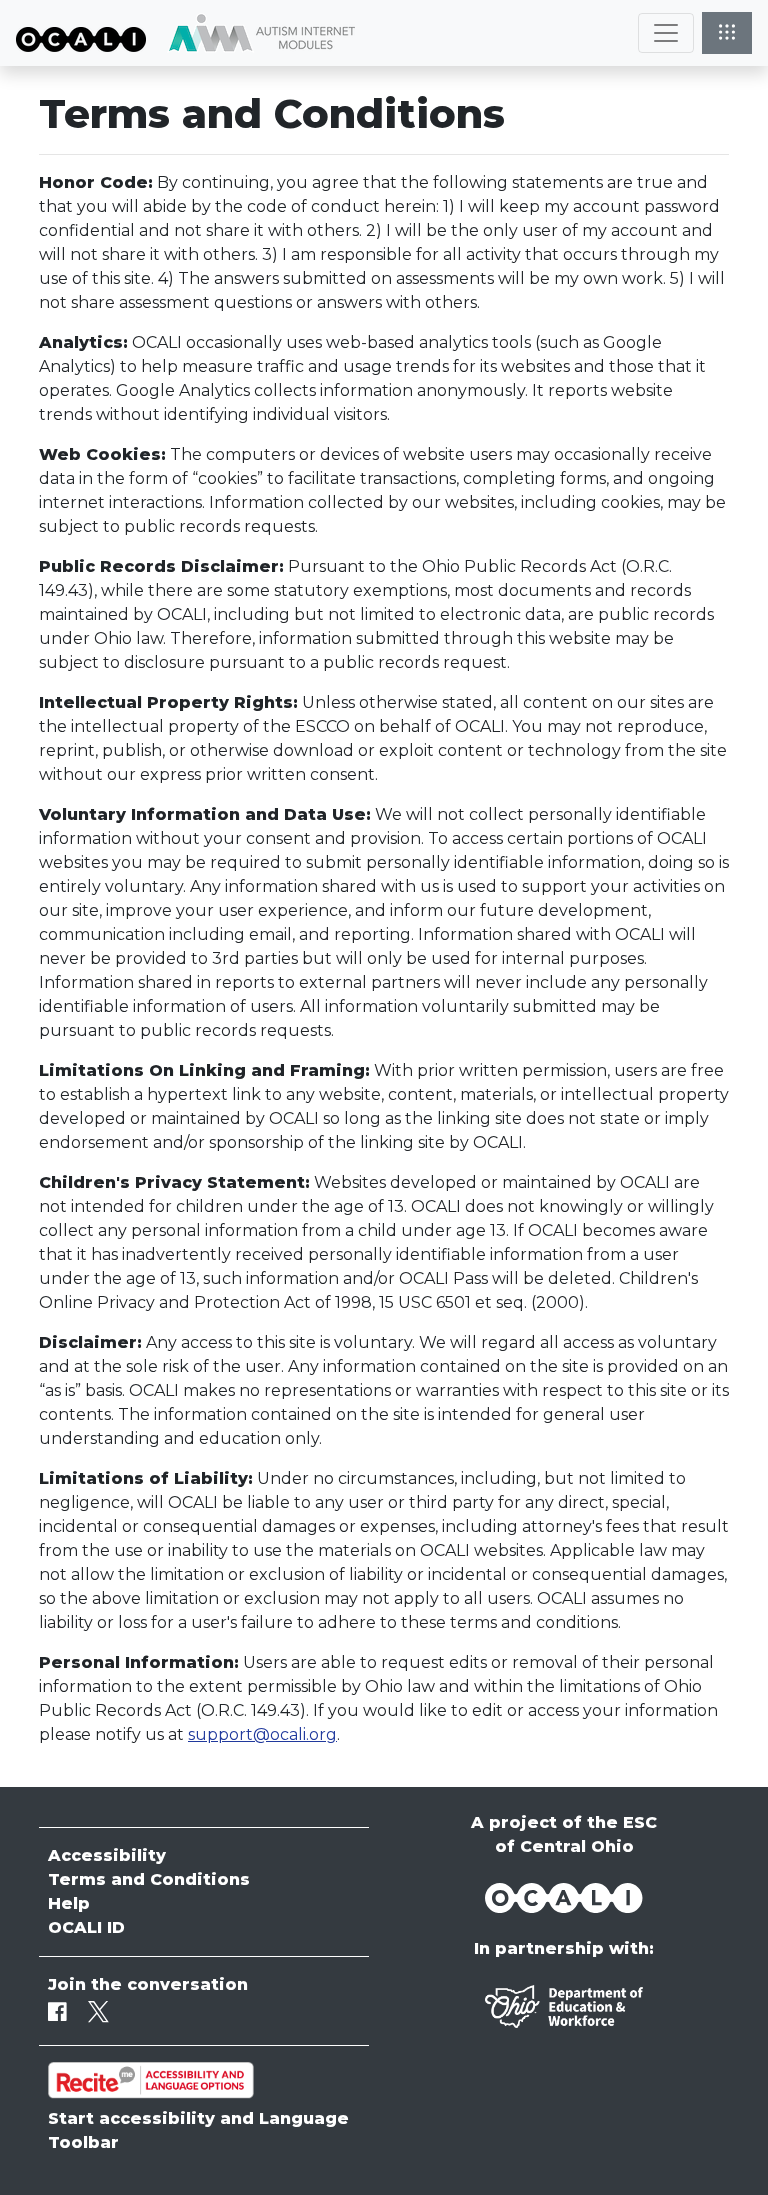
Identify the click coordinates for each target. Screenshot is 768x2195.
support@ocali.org (262, 1734)
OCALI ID (86, 1927)
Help (69, 1903)
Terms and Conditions (149, 1879)
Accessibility (107, 1855)
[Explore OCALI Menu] (727, 33)
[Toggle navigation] (666, 33)
